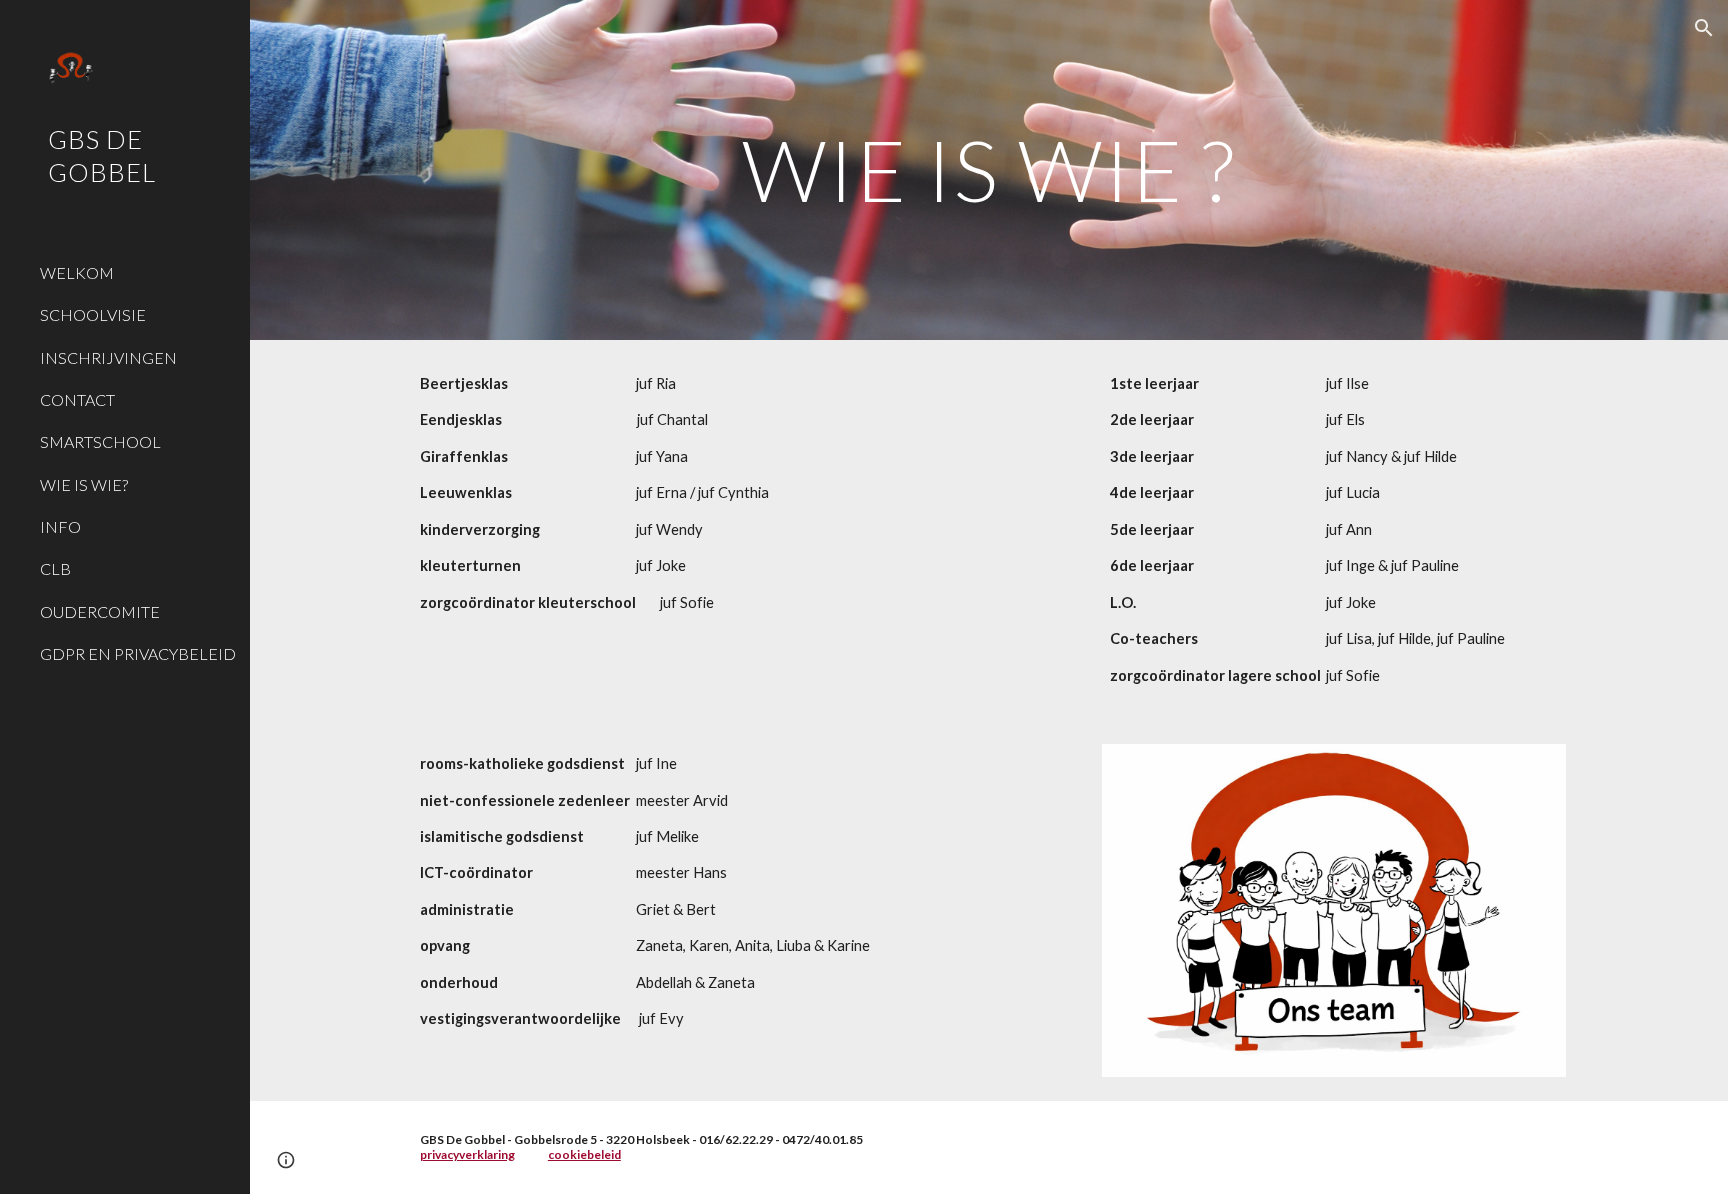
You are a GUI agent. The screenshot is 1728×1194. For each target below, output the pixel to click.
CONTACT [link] (77, 399)
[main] (989, 169)
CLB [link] (55, 568)
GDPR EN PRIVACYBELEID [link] (138, 653)
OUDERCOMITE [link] (100, 611)
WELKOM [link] (77, 272)
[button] (1704, 28)
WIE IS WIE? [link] (84, 484)
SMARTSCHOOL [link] (100, 441)
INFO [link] (60, 526)
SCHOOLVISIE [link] (93, 314)
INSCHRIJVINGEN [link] (108, 357)
